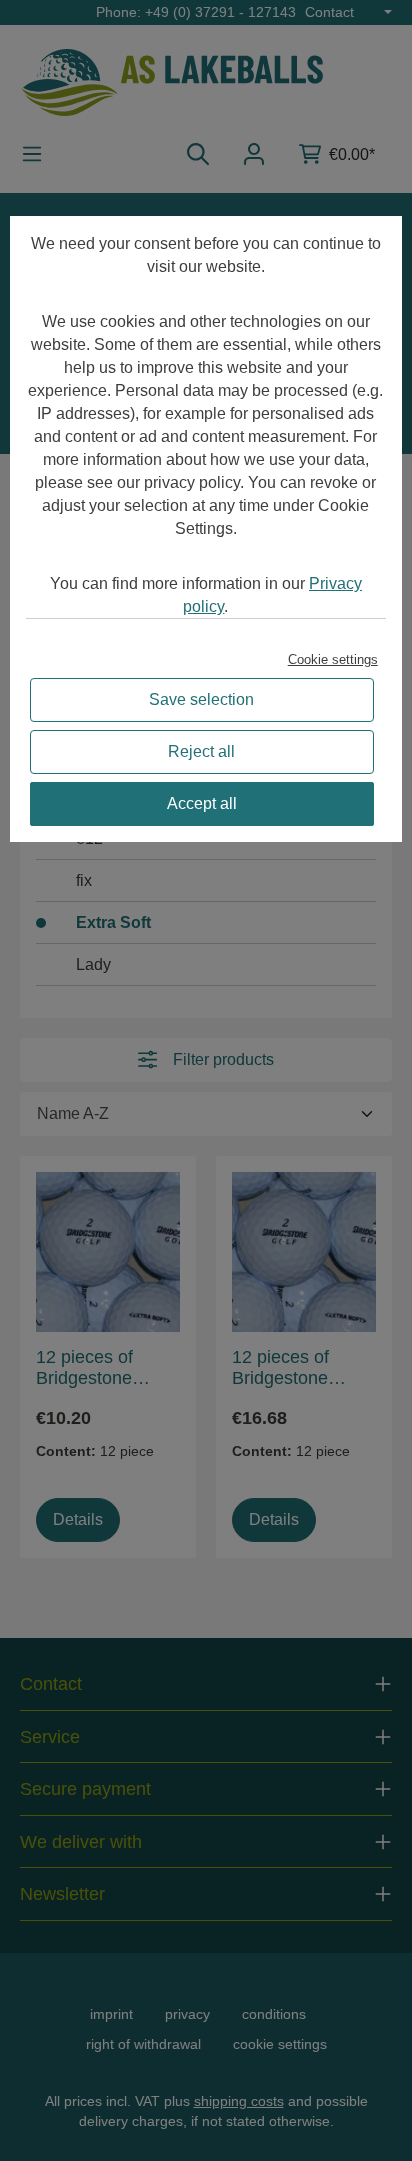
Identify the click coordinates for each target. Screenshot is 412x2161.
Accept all (202, 803)
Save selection (201, 699)
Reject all (201, 751)
